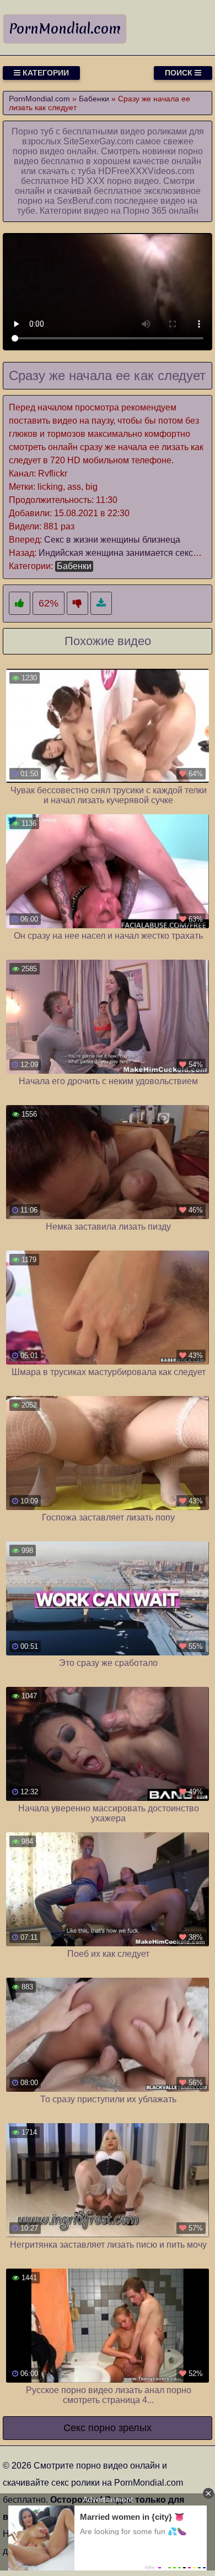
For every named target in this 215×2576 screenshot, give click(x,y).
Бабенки (74, 566)
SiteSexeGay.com (98, 141)
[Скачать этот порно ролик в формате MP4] (101, 604)
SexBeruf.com (84, 201)
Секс (74, 2428)
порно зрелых (120, 2428)
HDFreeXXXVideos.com (146, 171)
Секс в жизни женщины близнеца (112, 540)
